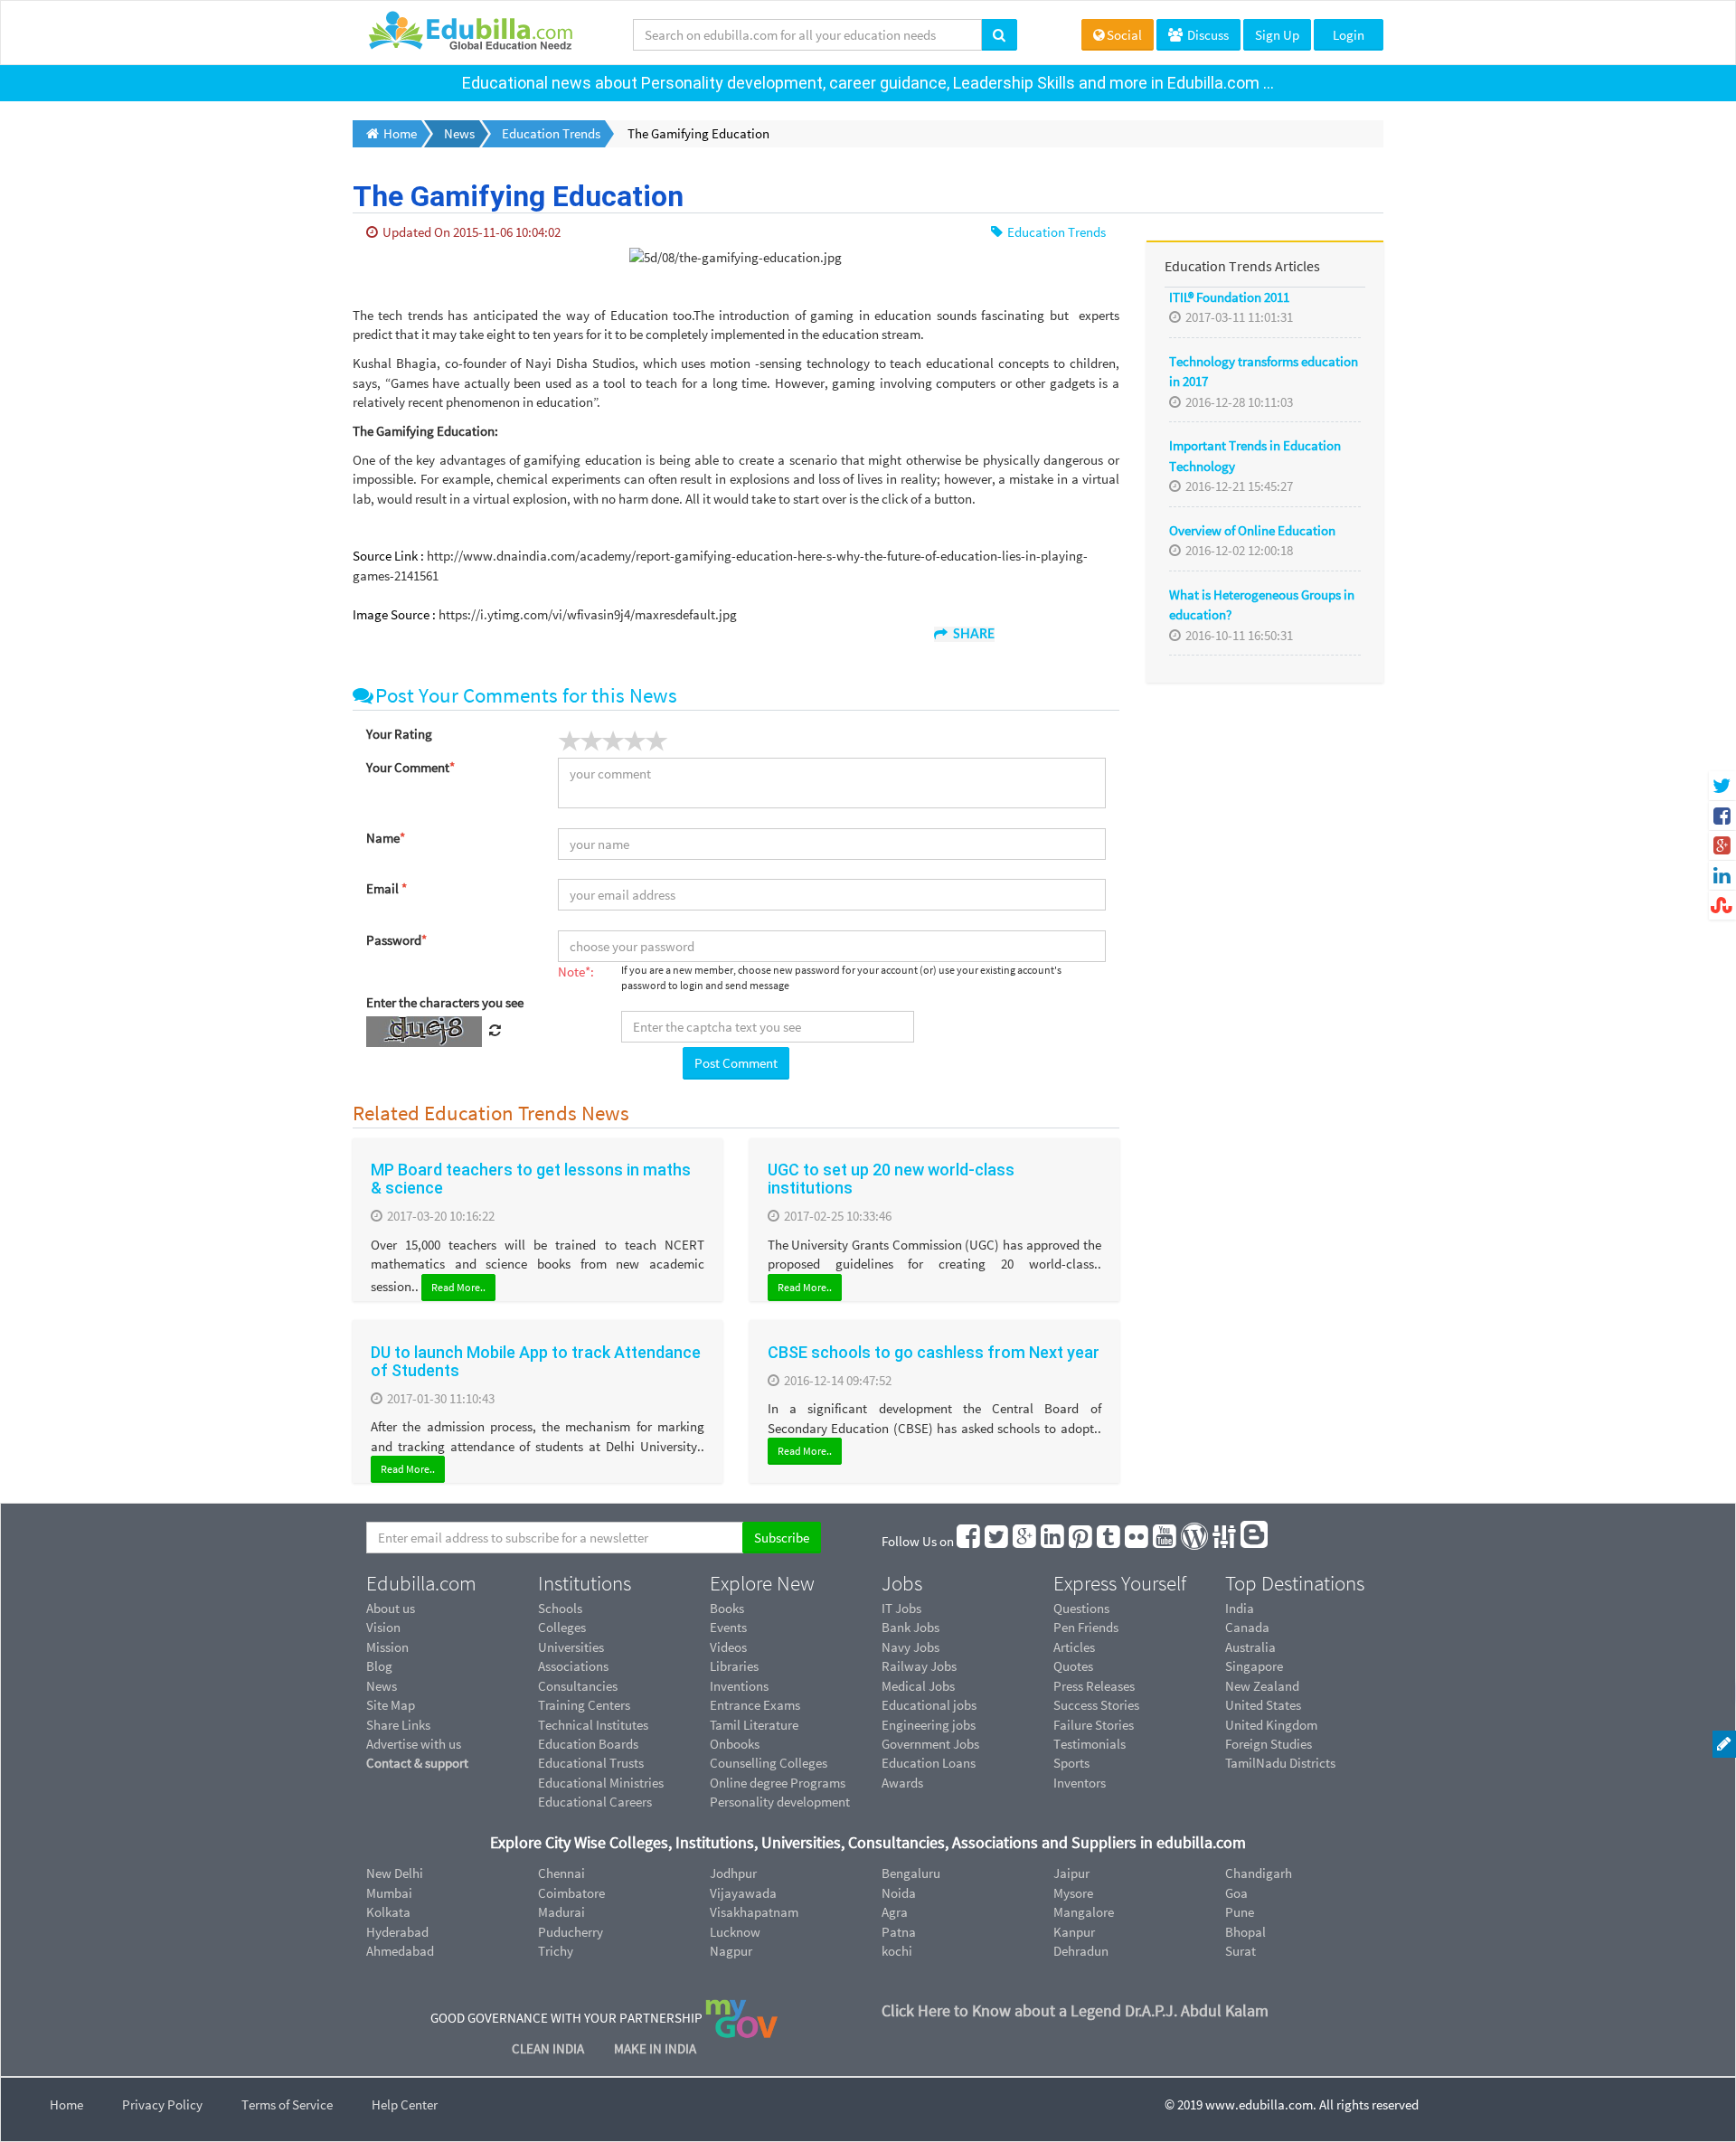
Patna (899, 1932)
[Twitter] (997, 1541)
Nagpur (731, 1951)
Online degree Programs (778, 1783)
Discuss (1207, 35)
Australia (1250, 1647)
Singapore (1254, 1666)
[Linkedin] (1053, 1541)
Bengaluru (911, 1873)
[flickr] (1137, 1541)
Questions (1081, 1608)
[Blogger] (1255, 1541)
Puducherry (571, 1932)
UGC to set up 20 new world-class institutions (891, 1179)
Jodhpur (733, 1873)
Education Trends (1055, 232)
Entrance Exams (755, 1705)
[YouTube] (1165, 1541)
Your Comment (410, 767)
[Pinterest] (1081, 1541)
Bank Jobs (910, 1627)
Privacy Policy (162, 2104)
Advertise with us (414, 1744)
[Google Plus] (1025, 1541)
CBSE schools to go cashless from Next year (934, 1352)
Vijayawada (743, 1893)
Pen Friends (1086, 1627)
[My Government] (741, 2018)
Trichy (556, 1951)
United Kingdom (1271, 1725)
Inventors (1080, 1783)
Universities (571, 1647)
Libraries (734, 1666)
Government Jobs (930, 1744)
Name (386, 838)
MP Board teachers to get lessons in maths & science (531, 1179)
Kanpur (1074, 1932)
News (382, 1686)
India (1240, 1608)
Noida (899, 1893)
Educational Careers (595, 1802)
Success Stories (1096, 1705)
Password (396, 940)
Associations (573, 1666)
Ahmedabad (400, 1951)
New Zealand (1262, 1686)
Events (728, 1627)
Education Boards (588, 1744)
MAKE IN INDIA (655, 2048)
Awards (902, 1783)
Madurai (561, 1912)
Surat (1241, 1951)
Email (387, 888)
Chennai (561, 1873)
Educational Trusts (591, 1763)
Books (727, 1608)
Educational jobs (929, 1705)
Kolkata (388, 1912)
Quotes (1073, 1666)
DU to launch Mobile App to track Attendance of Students (536, 1361)
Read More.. (458, 1287)
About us (391, 1608)
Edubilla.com (421, 1583)
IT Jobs (901, 1608)
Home (66, 2104)
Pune (1240, 1912)
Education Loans (929, 1763)
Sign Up (1277, 35)
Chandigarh (1259, 1873)
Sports (1071, 1763)
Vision (383, 1627)
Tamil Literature (754, 1725)
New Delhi (395, 1873)
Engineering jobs (929, 1725)
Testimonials (1090, 1744)
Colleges (562, 1627)
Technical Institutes (593, 1725)
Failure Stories (1094, 1725)
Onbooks (735, 1744)
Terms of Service (287, 2104)
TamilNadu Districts (1280, 1763)
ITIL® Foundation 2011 (1229, 297)
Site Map (391, 1705)
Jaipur (1071, 1873)
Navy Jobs (910, 1647)
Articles (1074, 1647)
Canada (1247, 1627)
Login (1349, 35)
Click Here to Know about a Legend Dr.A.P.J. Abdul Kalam (1075, 2010)
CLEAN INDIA (549, 2048)
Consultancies (578, 1686)
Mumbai (389, 1893)
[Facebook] (969, 1541)
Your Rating (399, 734)
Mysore (1073, 1893)
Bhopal (1245, 1932)
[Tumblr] (1109, 1541)
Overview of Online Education (1252, 530)
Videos (728, 1647)
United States (1263, 1705)
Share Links (398, 1725)
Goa (1236, 1893)
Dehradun (1081, 1951)
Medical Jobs (918, 1686)
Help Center (405, 2104)
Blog (379, 1666)
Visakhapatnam (754, 1912)
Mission (387, 1647)
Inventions (739, 1686)
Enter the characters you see (445, 1002)
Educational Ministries (601, 1783)
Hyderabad (397, 1932)
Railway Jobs (919, 1666)
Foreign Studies (1269, 1744)
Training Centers (584, 1705)
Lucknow (735, 1932)
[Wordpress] (1195, 1541)
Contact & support (417, 1763)
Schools (560, 1608)
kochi (897, 1951)
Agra (895, 1912)
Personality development (780, 1802)
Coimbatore (571, 1893)
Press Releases (1094, 1686)
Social (1124, 35)
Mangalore (1084, 1912)
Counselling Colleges (769, 1763)
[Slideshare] (1225, 1541)
